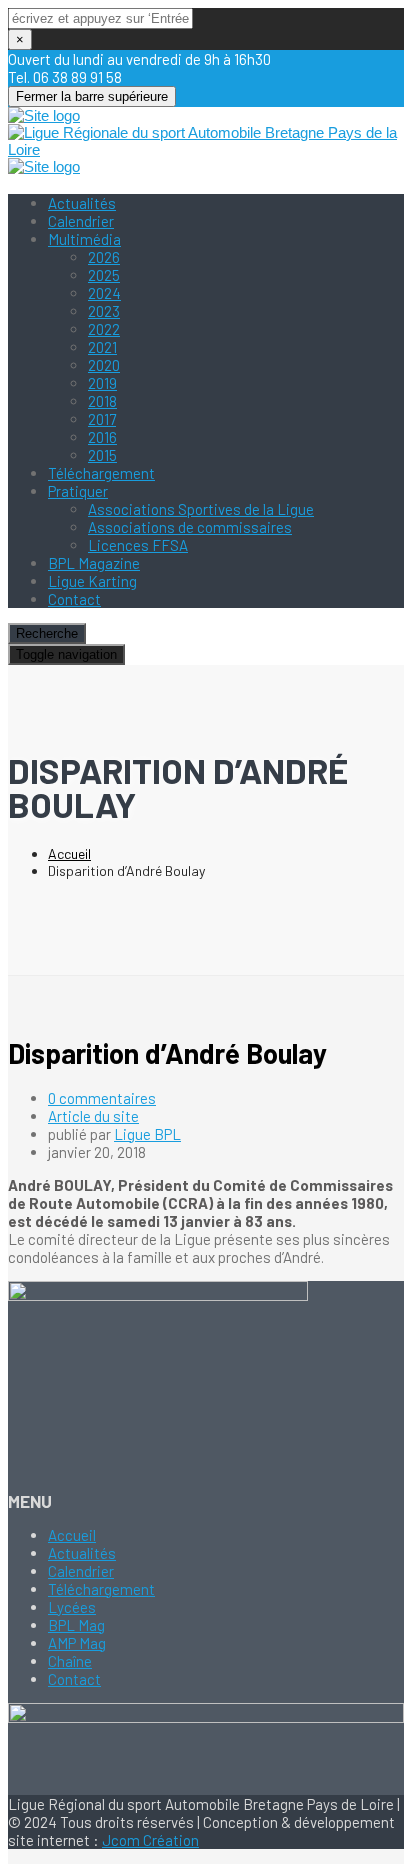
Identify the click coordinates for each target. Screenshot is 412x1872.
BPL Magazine (94, 563)
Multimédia (84, 239)
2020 (104, 365)
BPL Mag (76, 1625)
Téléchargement (101, 473)
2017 (102, 419)
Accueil (69, 853)
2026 (104, 257)
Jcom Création (150, 1840)
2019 (102, 383)
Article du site (93, 1116)
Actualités (82, 203)
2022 (104, 329)
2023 (104, 311)
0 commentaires (102, 1098)
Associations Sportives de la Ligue (201, 509)
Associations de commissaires (190, 527)
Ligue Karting (92, 581)
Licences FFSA (138, 545)
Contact (74, 599)
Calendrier (81, 221)
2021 (102, 347)
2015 (102, 455)
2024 (104, 293)
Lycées (72, 1607)
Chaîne (70, 1661)
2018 (102, 401)
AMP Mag (77, 1643)
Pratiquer (78, 491)
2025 (104, 275)
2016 (102, 437)
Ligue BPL (147, 1134)
